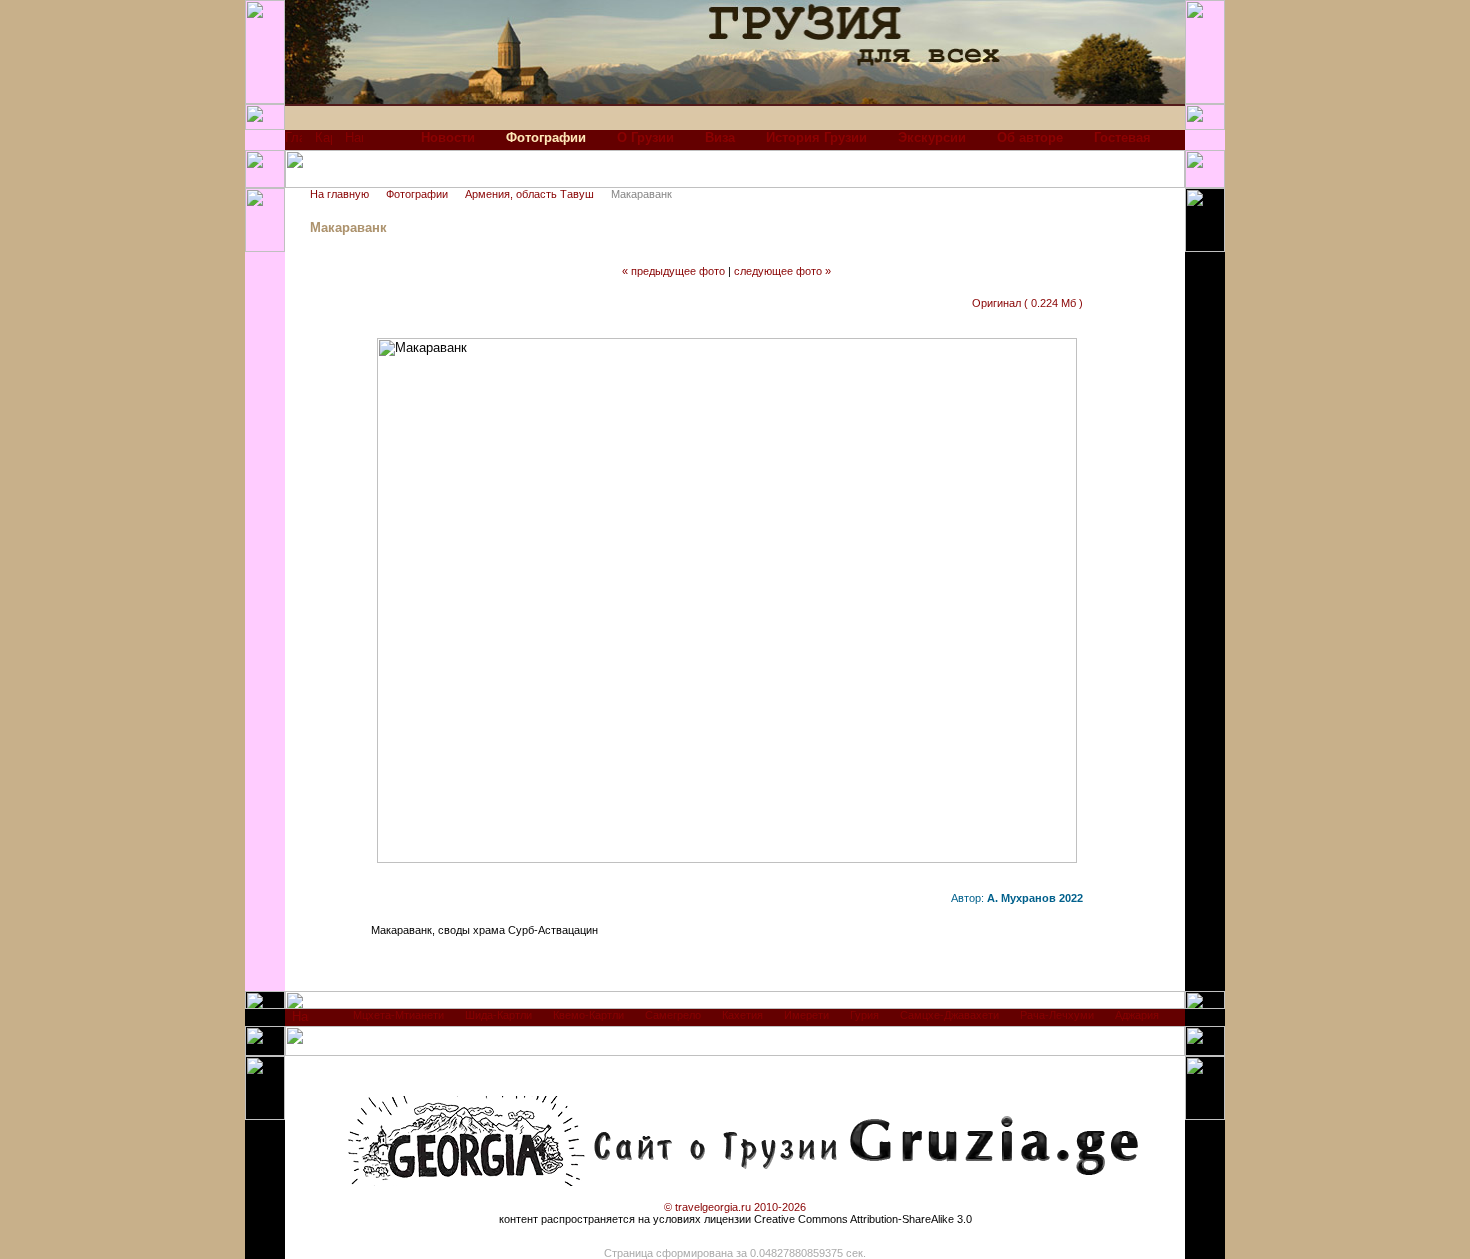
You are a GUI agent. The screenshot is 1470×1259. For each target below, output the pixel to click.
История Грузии (816, 137)
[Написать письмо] (354, 142)
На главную (339, 194)
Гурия (864, 1015)
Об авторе (1030, 137)
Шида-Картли (498, 1015)
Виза (720, 137)
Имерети (806, 1015)
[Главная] (293, 142)
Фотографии (417, 194)
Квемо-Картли (588, 1015)
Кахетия (742, 1015)
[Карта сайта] (323, 142)
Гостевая (1122, 137)
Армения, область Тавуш (529, 194)
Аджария (1137, 1015)
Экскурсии (932, 137)
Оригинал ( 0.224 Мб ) (1027, 303)
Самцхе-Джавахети (949, 1015)
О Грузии (645, 137)
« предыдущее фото (673, 271)
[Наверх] (300, 1021)
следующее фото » (782, 271)
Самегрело (673, 1015)
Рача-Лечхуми (1057, 1015)
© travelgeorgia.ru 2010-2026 (735, 1207)
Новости (448, 137)
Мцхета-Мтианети (398, 1015)
